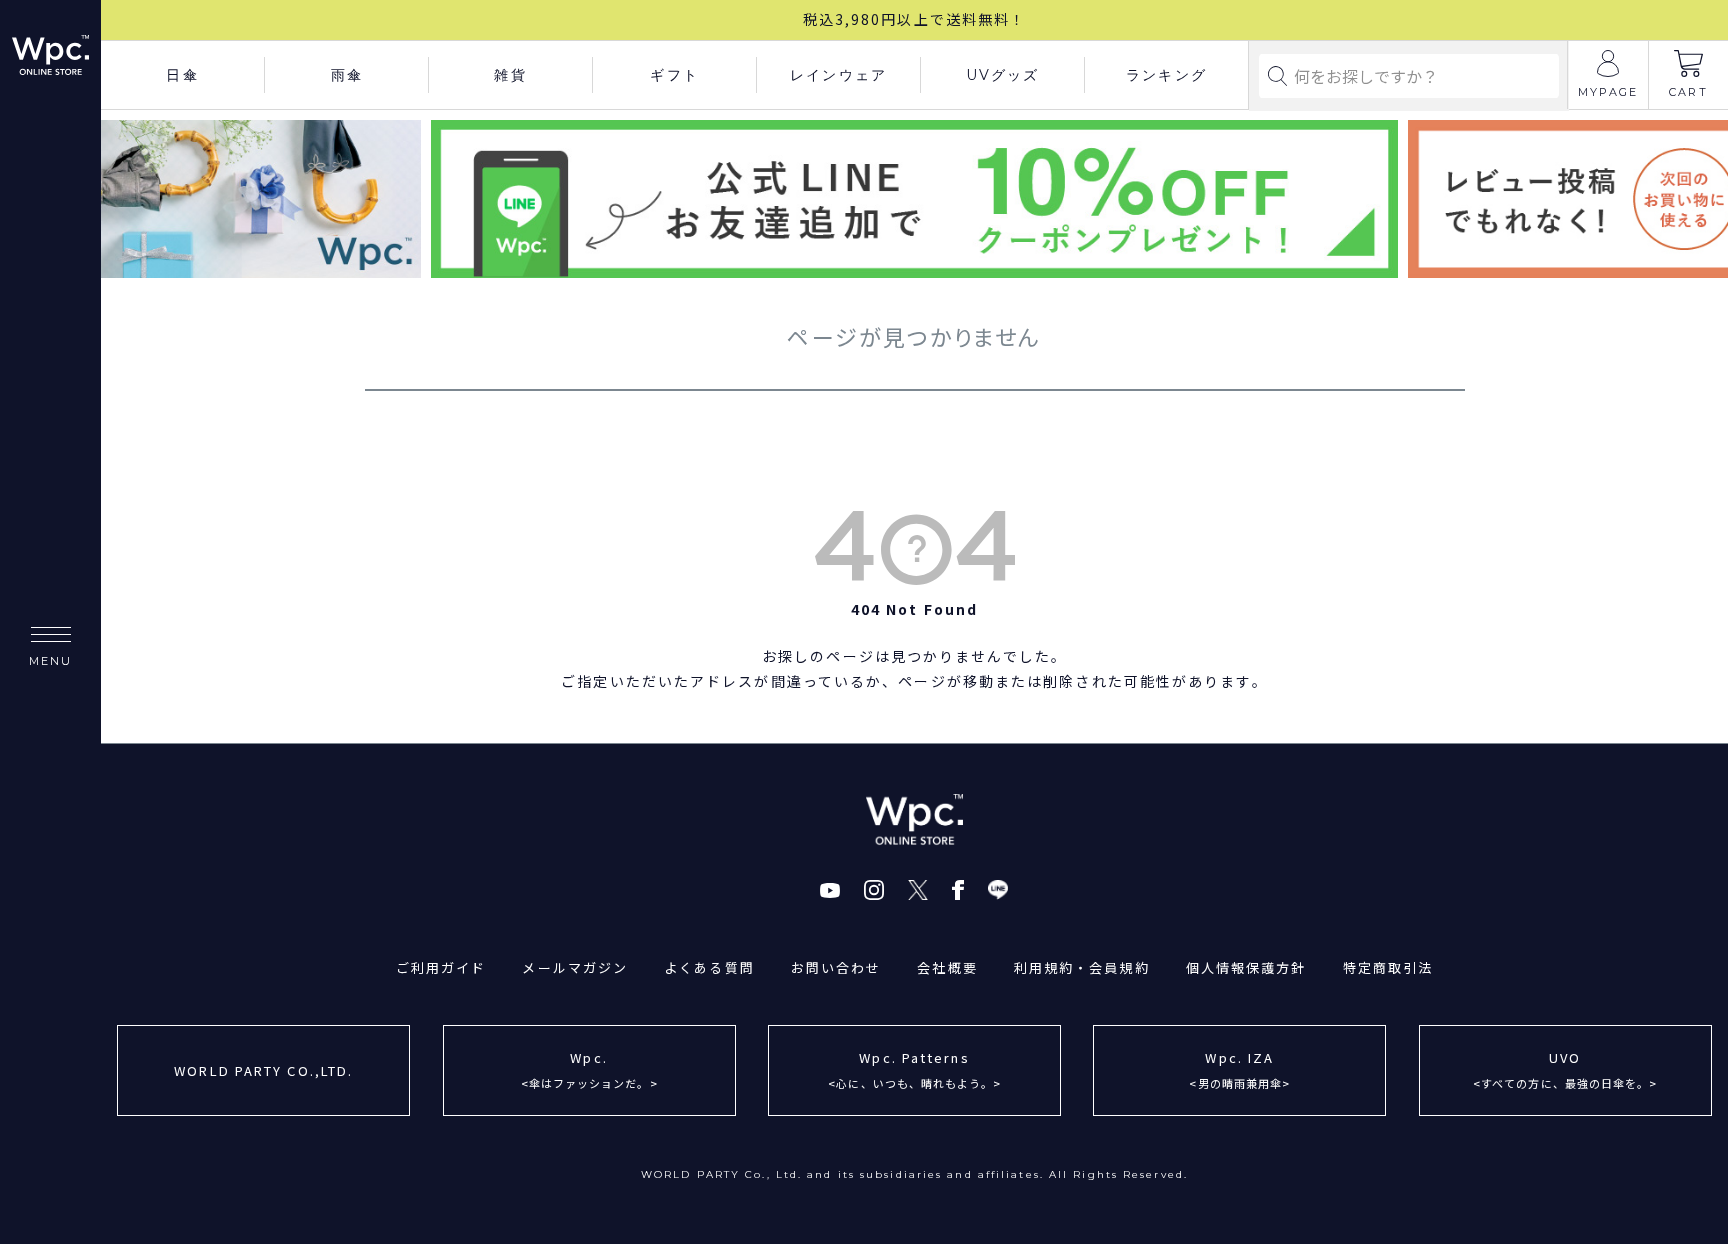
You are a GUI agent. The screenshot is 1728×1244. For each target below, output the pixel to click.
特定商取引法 (1388, 967)
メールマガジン (575, 967)
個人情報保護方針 (1246, 967)
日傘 (182, 75)
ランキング (1166, 75)
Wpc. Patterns (914, 1069)
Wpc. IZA (1239, 1069)
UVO (1565, 1069)
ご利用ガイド (441, 967)
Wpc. (589, 1069)
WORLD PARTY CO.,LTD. (263, 1070)
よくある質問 (709, 967)
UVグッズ (1003, 75)
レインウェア (838, 75)
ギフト (674, 75)
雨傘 (347, 75)
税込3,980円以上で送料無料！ (915, 19)
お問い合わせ (836, 967)
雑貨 (510, 75)
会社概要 (947, 967)
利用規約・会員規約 (1082, 967)
